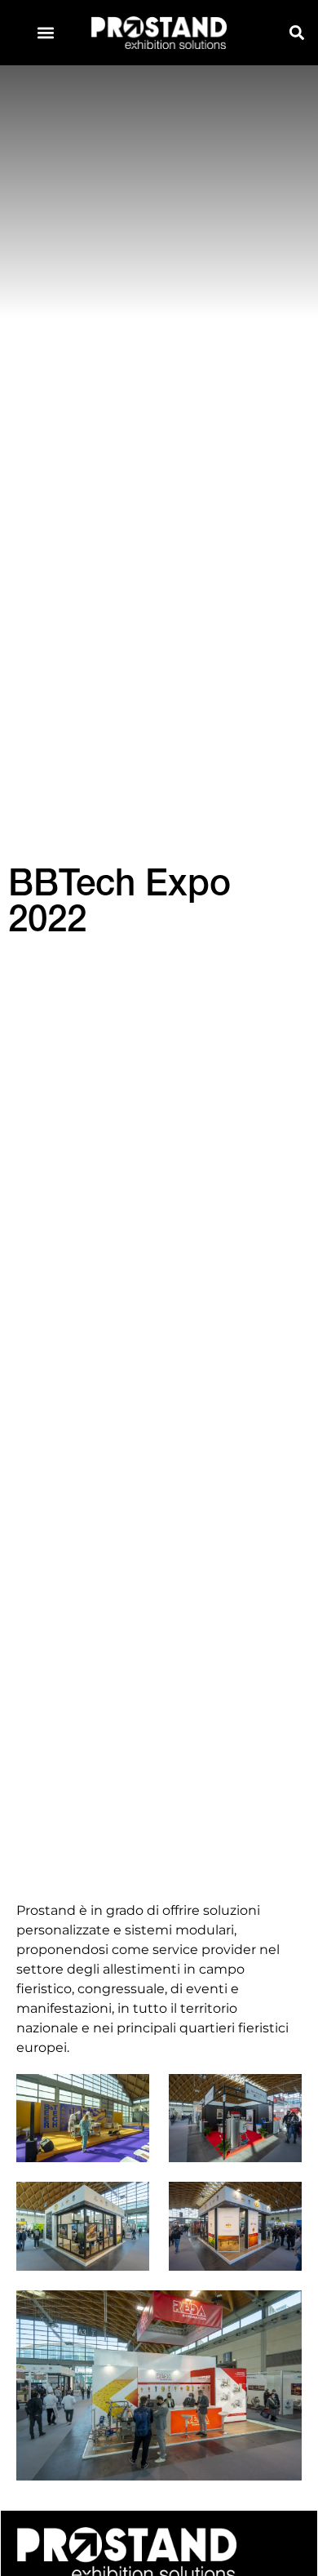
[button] (46, 33)
